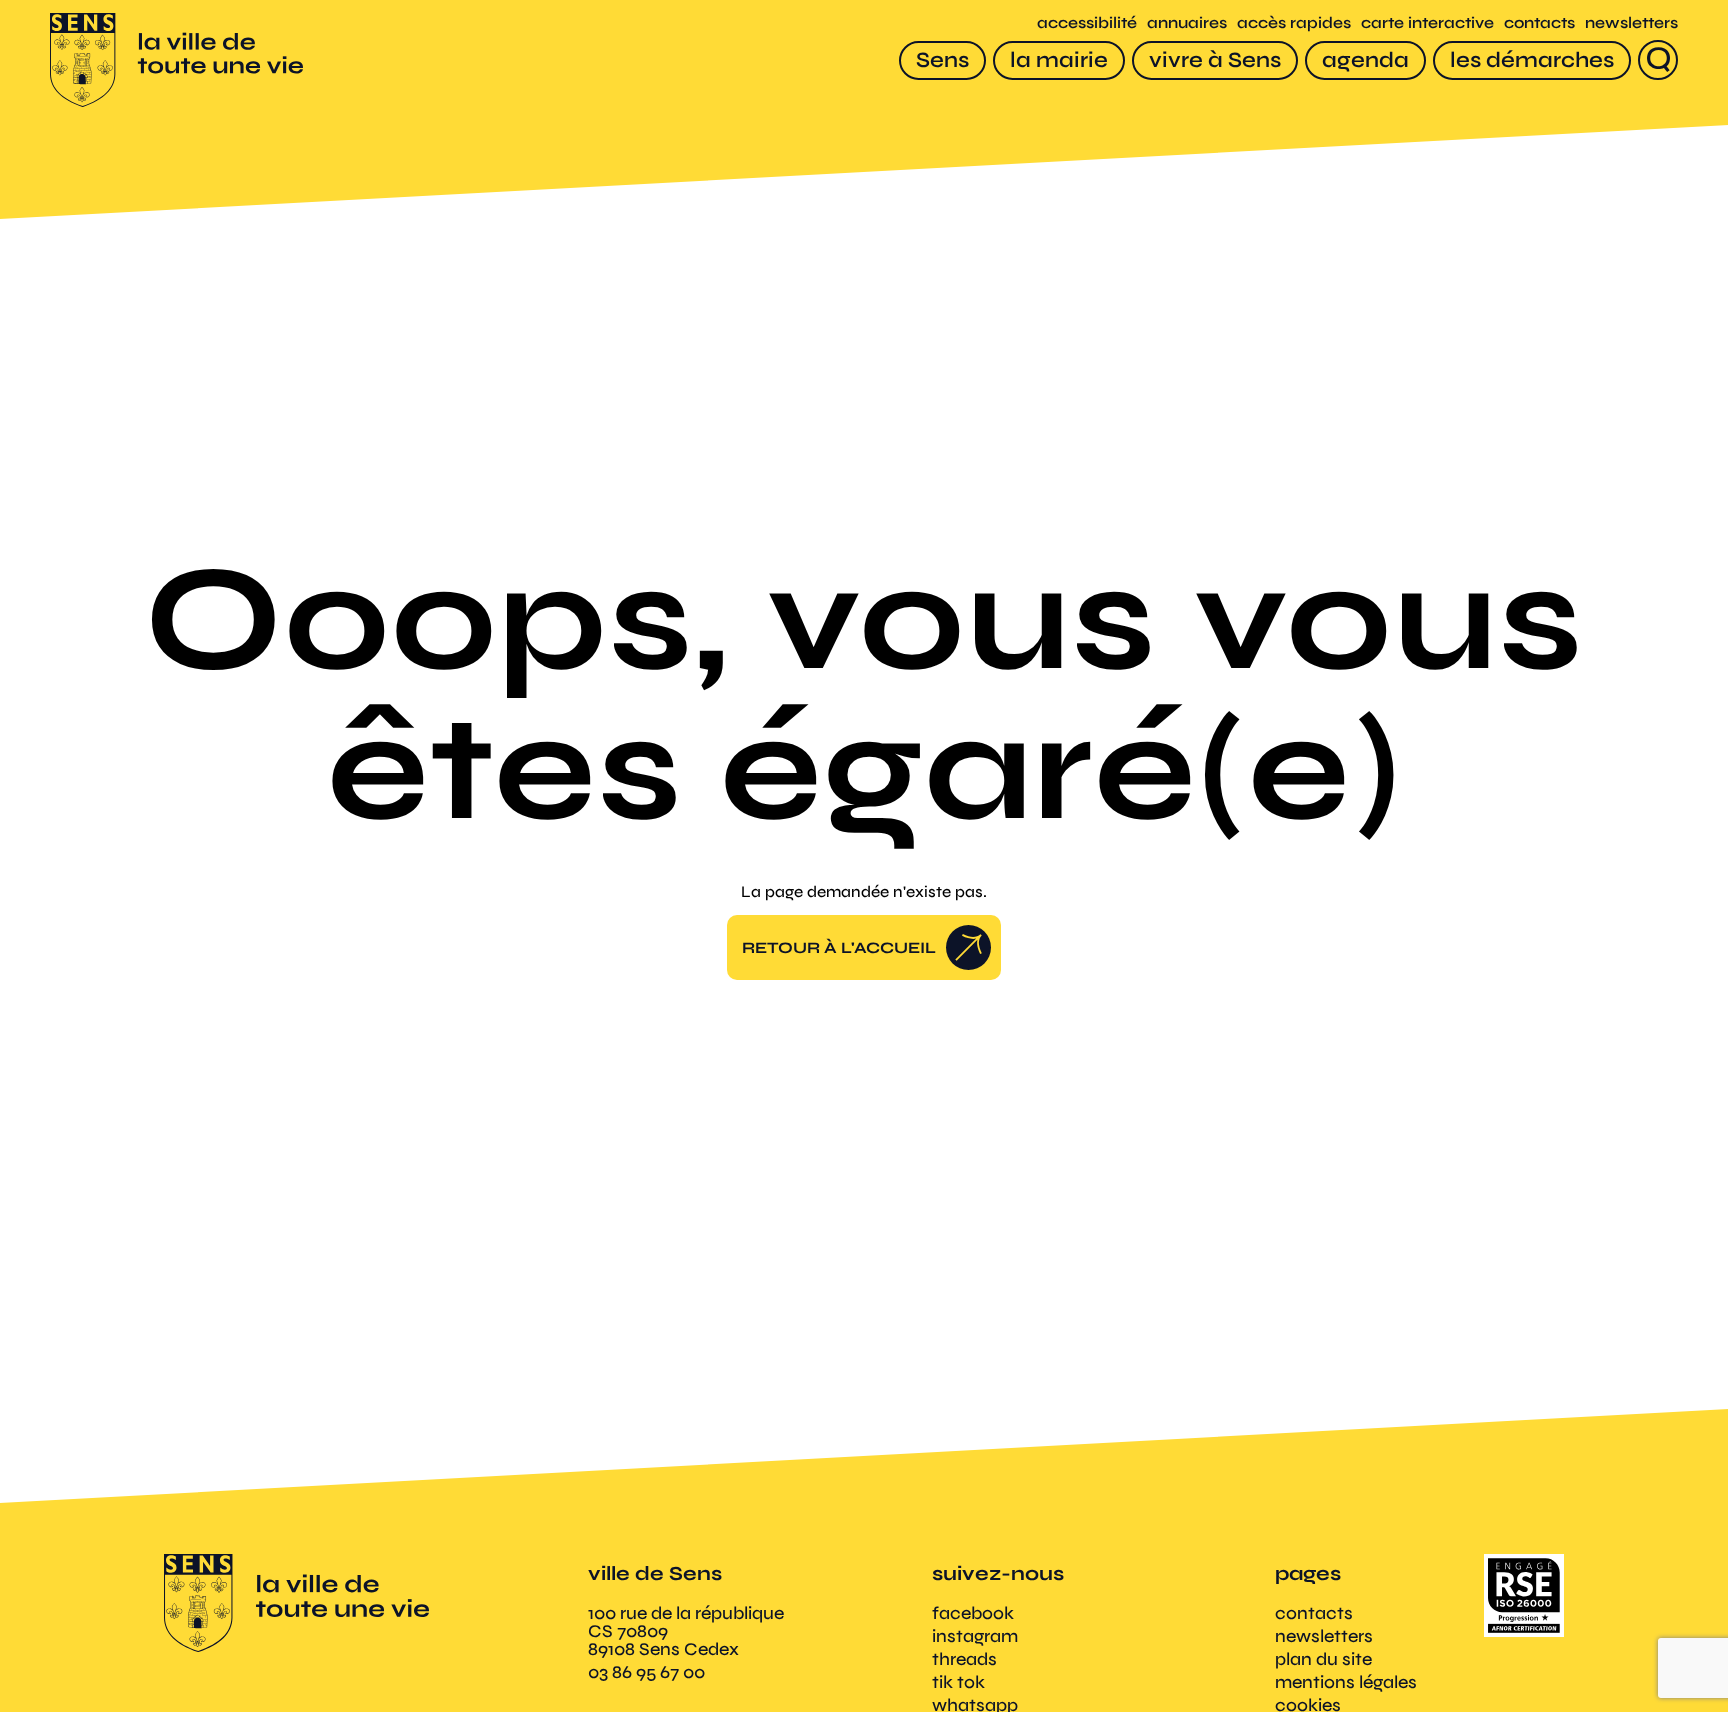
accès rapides (1294, 22)
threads (964, 1659)
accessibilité (1087, 22)
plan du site (1323, 1659)
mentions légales (1346, 1682)
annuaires (1187, 22)
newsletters (1631, 22)
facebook (973, 1613)
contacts (1539, 22)
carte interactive (1427, 22)
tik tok (958, 1682)
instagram (975, 1636)
